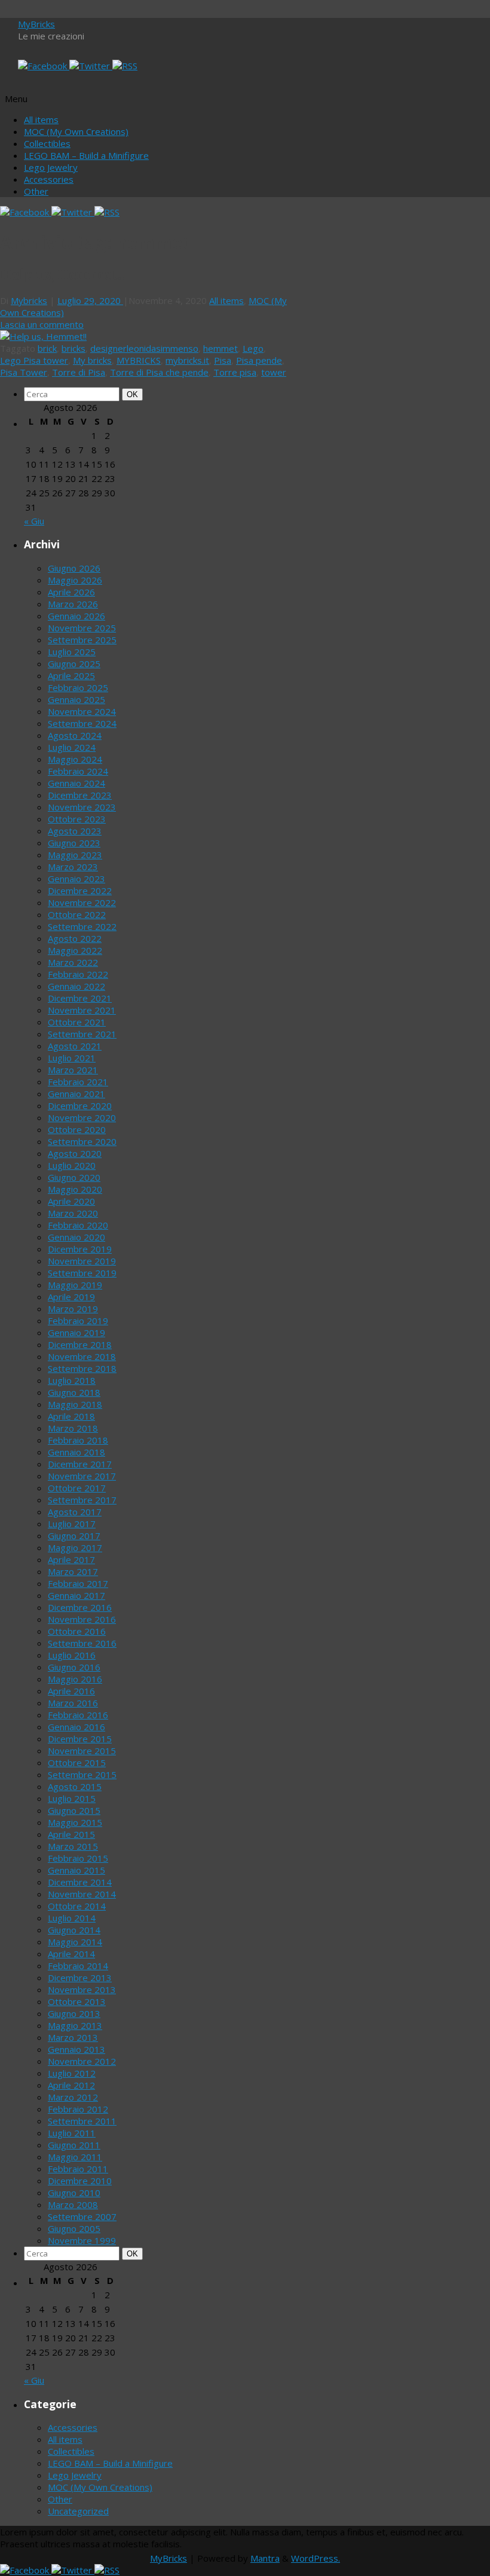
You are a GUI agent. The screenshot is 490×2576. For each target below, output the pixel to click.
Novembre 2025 (82, 628)
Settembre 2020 (82, 1141)
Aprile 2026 (71, 592)
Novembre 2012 (82, 2061)
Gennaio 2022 (76, 986)
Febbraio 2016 (78, 1715)
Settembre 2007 (82, 2216)
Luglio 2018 (72, 1380)
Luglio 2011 (72, 2133)
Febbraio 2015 (78, 1858)
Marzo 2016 (73, 1703)
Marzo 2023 (73, 867)
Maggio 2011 (75, 2157)
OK (134, 394)
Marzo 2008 (73, 2205)
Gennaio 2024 (76, 783)
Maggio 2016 (75, 1679)
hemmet (220, 348)
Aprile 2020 (71, 1201)
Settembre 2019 (82, 1273)
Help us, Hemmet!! (62, 275)
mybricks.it (187, 360)
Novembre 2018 (82, 1356)
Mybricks (29, 300)
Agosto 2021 (75, 1046)
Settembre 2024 (82, 723)
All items (41, 119)
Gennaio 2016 (76, 1727)
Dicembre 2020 (80, 1106)
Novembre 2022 (82, 902)
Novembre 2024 (82, 711)
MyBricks (36, 24)
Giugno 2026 (74, 568)
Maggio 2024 (75, 759)
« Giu (34, 521)
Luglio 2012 (72, 2073)
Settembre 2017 (82, 1500)
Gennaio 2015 (76, 1870)
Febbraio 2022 (78, 974)
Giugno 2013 (74, 2013)
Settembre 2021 (82, 1034)
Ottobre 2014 (77, 1906)
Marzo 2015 (73, 1846)
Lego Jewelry (51, 167)
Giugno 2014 (74, 1930)
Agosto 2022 (75, 938)
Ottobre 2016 (77, 1631)
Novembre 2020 (82, 1117)
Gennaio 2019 (76, 1332)
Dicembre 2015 (80, 1739)
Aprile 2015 (71, 1834)
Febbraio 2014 (78, 1966)
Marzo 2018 (73, 1428)
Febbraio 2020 (78, 1225)
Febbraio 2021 (78, 1082)
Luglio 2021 (72, 1058)
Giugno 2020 (74, 1177)
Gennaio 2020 (76, 1237)
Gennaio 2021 (76, 1094)
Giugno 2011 (74, 2145)
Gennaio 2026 (76, 616)
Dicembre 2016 (80, 1607)
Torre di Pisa (79, 372)
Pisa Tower (24, 372)
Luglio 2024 (72, 747)
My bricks (92, 360)
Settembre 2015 (82, 1774)
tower (274, 372)
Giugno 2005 (74, 2228)
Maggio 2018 (75, 1404)
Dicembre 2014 (80, 1882)
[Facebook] (44, 66)
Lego (253, 348)
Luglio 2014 (72, 1918)
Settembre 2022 (82, 926)
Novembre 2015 (82, 1751)
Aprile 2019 (71, 1297)
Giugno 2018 (74, 1392)
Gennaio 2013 (76, 2049)
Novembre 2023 (82, 807)
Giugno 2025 (74, 664)
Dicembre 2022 (80, 891)
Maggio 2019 (75, 1285)
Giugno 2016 (74, 1667)
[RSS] (125, 66)
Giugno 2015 (74, 1810)
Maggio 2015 (75, 1822)
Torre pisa (235, 372)
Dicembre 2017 (80, 1464)
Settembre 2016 (82, 1643)
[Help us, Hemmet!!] (43, 336)
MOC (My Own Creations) (76, 131)
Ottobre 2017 (77, 1488)
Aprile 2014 (71, 1954)
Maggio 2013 (75, 2025)
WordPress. (316, 2558)
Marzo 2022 (73, 962)
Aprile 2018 (71, 1416)
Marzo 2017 (73, 1571)
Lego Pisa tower (34, 360)
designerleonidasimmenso (144, 348)
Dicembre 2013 (80, 1978)
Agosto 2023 (75, 831)
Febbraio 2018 (78, 1440)
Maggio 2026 (75, 580)
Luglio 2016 (72, 1655)
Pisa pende (259, 360)
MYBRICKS (139, 360)
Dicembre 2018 (80, 1344)
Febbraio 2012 (78, 2109)
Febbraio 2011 (78, 2169)
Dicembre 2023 (80, 795)
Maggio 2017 (75, 1548)
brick (47, 348)
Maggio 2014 (75, 1942)
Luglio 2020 (72, 1165)
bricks (73, 348)
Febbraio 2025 (78, 687)
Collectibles (47, 143)
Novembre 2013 (82, 1989)
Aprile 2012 (71, 2085)
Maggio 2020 (75, 1189)
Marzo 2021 (73, 1070)
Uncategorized (78, 2511)
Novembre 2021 (82, 1010)
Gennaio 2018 (76, 1452)
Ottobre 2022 (77, 914)
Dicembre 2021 (80, 998)
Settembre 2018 (82, 1368)
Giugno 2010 (74, 2193)
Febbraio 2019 (78, 1321)
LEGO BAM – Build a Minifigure (86, 155)
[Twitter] (91, 66)
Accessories (49, 179)
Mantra (265, 2558)
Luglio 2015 (72, 1798)
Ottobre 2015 (77, 1763)
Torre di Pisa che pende (159, 372)
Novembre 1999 (82, 2240)
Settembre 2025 (82, 640)
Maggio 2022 (75, 950)
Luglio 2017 (72, 1524)
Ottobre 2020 (77, 1129)
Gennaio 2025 (76, 699)
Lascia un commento (42, 324)
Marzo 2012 (73, 2097)
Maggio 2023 (75, 855)
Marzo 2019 (73, 1309)
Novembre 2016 (82, 1619)
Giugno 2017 (74, 1536)
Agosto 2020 (75, 1153)
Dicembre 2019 (80, 1249)
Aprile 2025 (71, 676)
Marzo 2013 (73, 2037)
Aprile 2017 (71, 1559)
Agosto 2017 (75, 1512)
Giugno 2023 (74, 843)
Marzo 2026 (73, 604)
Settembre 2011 (82, 2121)
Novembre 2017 (82, 1476)
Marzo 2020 (73, 1213)
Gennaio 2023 (76, 879)
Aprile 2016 (71, 1691)
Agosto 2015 (75, 1786)
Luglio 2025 (72, 652)
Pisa (223, 360)
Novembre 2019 (82, 1261)
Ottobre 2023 (77, 819)
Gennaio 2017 (76, 1595)
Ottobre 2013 (77, 2001)
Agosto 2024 (75, 735)
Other (36, 191)
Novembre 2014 (82, 1894)
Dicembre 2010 (80, 2181)
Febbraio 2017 (78, 1583)
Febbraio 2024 (78, 771)
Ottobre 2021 (77, 1022)
